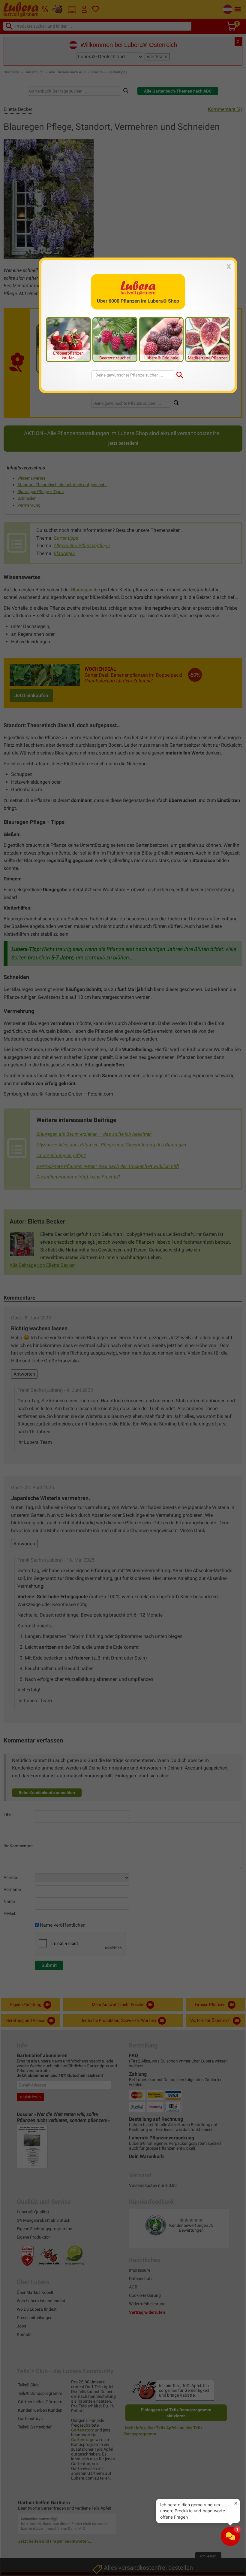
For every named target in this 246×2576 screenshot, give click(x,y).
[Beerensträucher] (115, 339)
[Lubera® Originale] (161, 339)
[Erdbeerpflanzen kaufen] (68, 339)
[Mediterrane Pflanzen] (208, 339)
